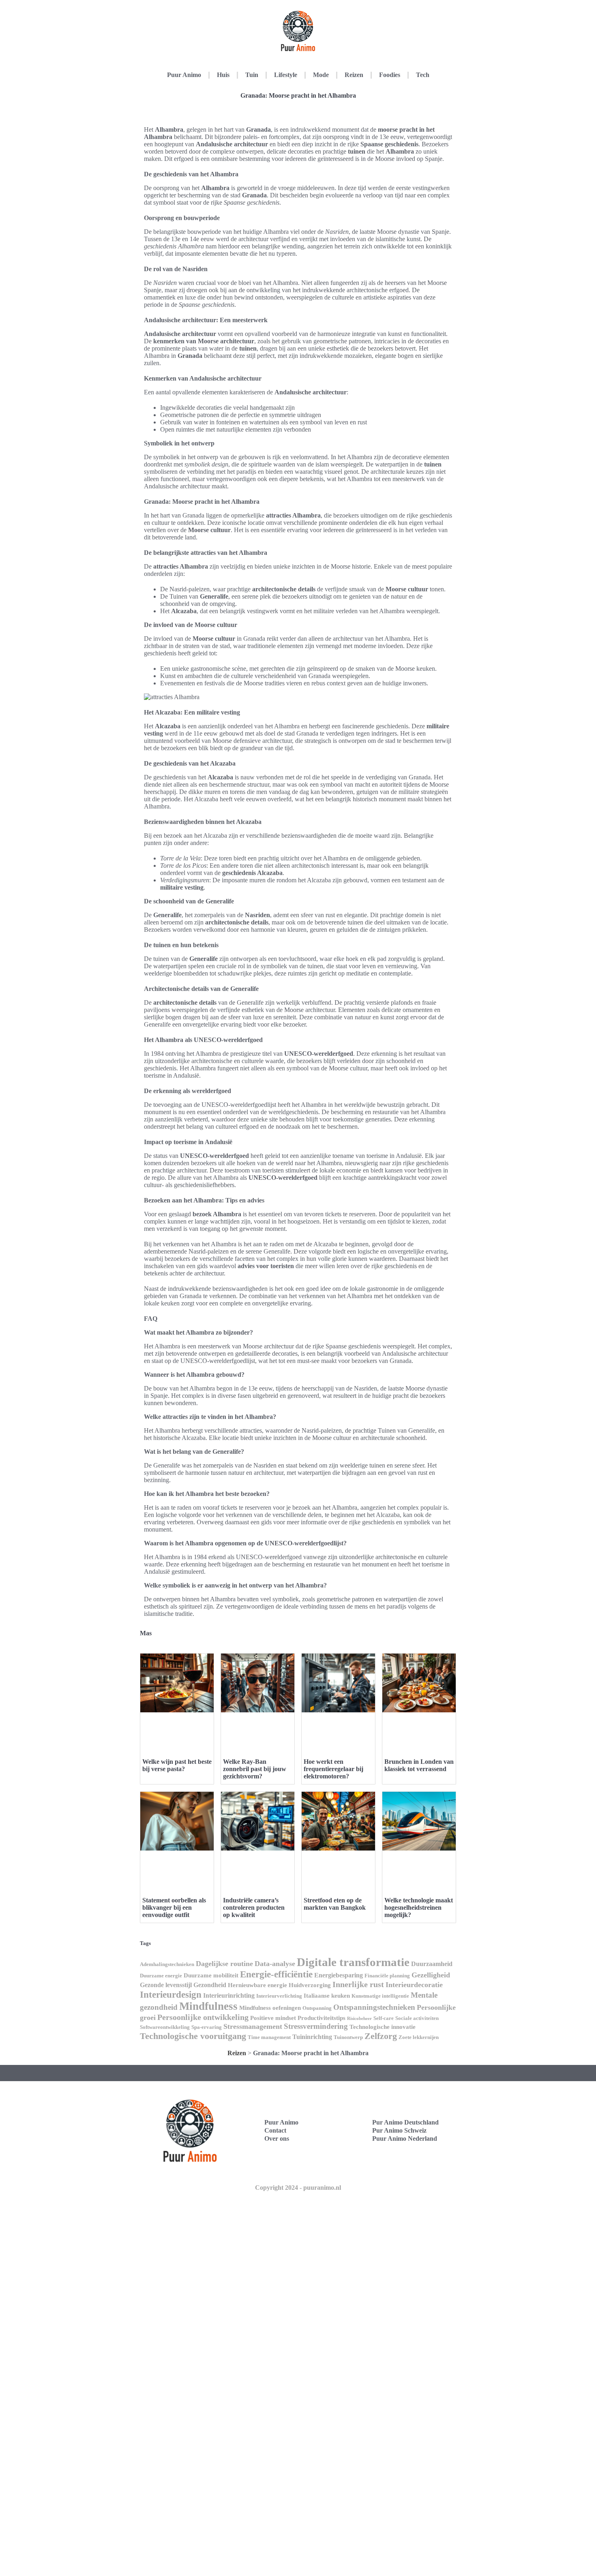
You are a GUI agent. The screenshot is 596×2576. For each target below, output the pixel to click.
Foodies (390, 75)
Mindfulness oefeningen (270, 2008)
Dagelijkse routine (224, 1964)
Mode (321, 75)
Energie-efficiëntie (276, 1974)
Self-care (384, 2018)
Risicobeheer (359, 2019)
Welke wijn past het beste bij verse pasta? (177, 1765)
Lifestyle (286, 75)
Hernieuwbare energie (257, 1985)
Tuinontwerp (348, 2037)
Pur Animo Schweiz (399, 2130)
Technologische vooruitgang (193, 2036)
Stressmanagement (253, 2026)
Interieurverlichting (279, 1996)
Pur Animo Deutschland (405, 2122)
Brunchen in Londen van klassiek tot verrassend (419, 1765)
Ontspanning (317, 2008)
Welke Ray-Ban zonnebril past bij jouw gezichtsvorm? (255, 1769)
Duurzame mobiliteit (211, 1975)
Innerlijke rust (358, 1984)
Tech (423, 75)
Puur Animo (184, 75)
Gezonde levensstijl (166, 1985)
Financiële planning (387, 1976)
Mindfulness (208, 2006)
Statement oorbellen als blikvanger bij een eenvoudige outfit (174, 1907)
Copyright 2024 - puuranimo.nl (298, 2188)
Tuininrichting (312, 2037)
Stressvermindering (316, 2026)
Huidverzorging (310, 1985)
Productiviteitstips (322, 2018)
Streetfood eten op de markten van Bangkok (335, 1904)
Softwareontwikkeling (165, 2027)
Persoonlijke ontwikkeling (203, 2017)
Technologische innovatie (383, 2027)
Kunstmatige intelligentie (380, 1996)
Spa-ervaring (207, 2027)
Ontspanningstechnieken (374, 2007)
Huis (223, 75)
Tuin (252, 75)
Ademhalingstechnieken (167, 1964)
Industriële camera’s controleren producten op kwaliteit (254, 1907)
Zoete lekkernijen (419, 2037)
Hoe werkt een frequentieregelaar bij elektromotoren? (333, 1769)
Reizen (354, 75)
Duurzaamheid (432, 1964)
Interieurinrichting (229, 1995)
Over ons (277, 2138)
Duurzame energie (161, 1976)
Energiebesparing (339, 1975)
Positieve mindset (273, 2018)
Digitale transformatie (353, 1962)
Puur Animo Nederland (405, 2138)
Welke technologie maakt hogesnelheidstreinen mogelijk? (419, 1907)
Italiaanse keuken (327, 1996)
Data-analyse (275, 1964)
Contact (275, 2130)
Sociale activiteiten (417, 2018)
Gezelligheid (431, 1975)
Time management (269, 2037)
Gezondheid (210, 1985)
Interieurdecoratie (414, 1985)
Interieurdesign (171, 1994)
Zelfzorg (381, 2036)
